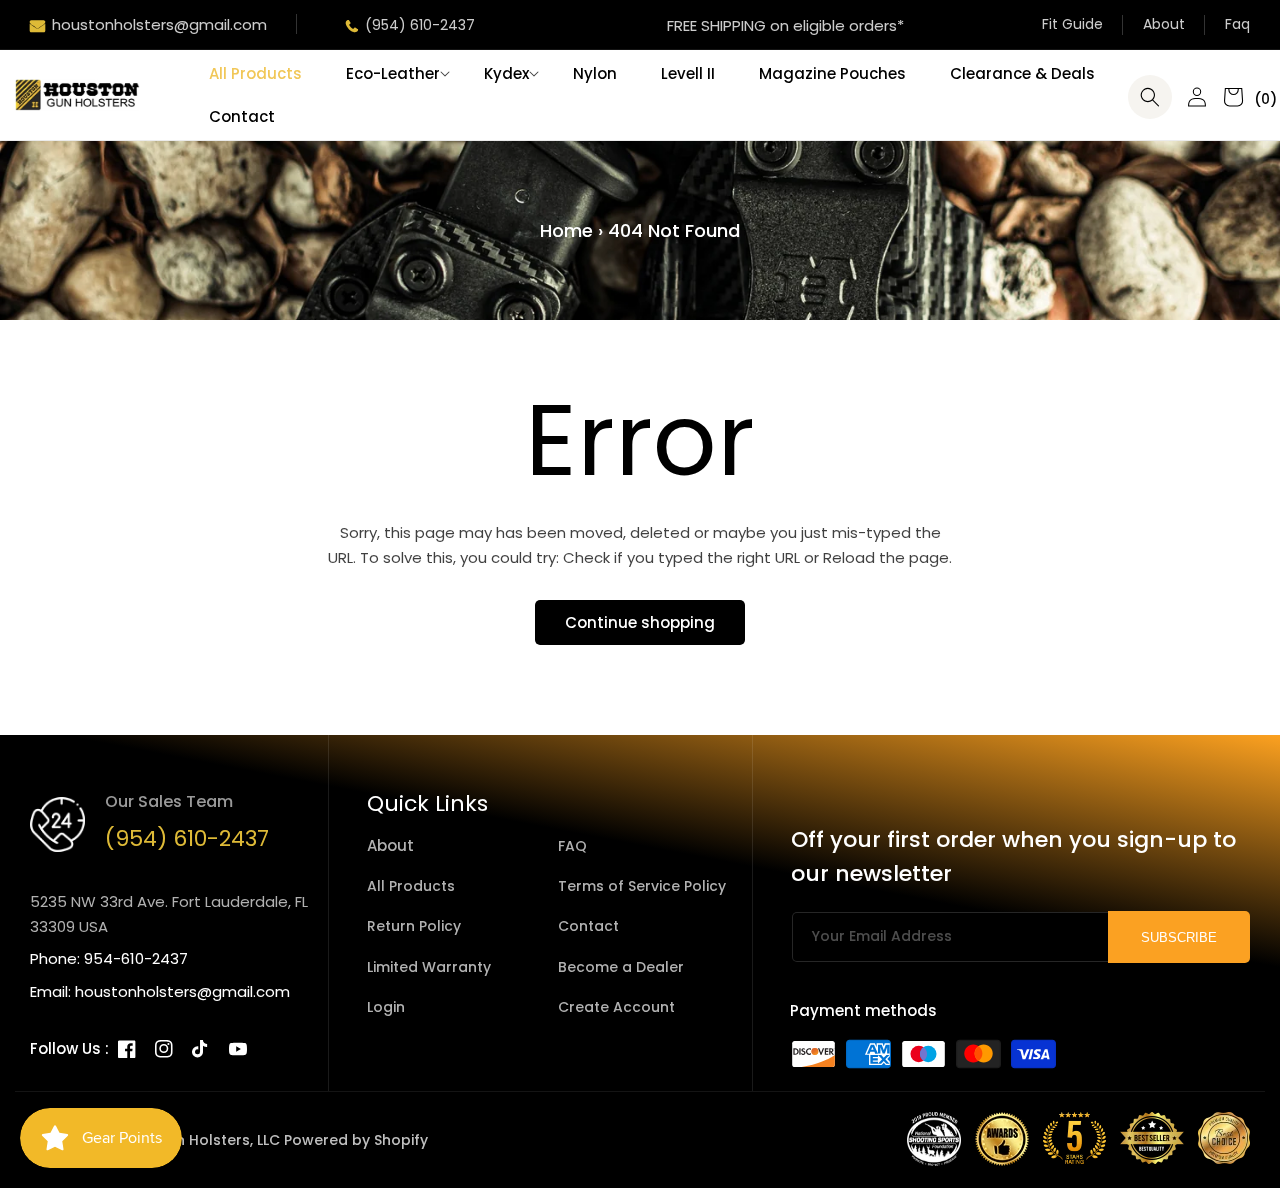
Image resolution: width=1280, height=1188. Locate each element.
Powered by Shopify (356, 1140)
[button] (393, 74)
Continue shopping (640, 622)
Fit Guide (1072, 24)
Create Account (616, 1007)
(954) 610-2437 (420, 25)
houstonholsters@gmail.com (159, 24)
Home (566, 230)
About (1164, 24)
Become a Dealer (621, 967)
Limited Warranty (429, 967)
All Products (411, 886)
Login (386, 1007)
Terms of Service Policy (642, 886)
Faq (1237, 24)
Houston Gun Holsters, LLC (184, 1140)
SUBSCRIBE (1179, 937)
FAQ (572, 846)
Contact (588, 926)
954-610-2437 (136, 958)
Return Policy (414, 926)
